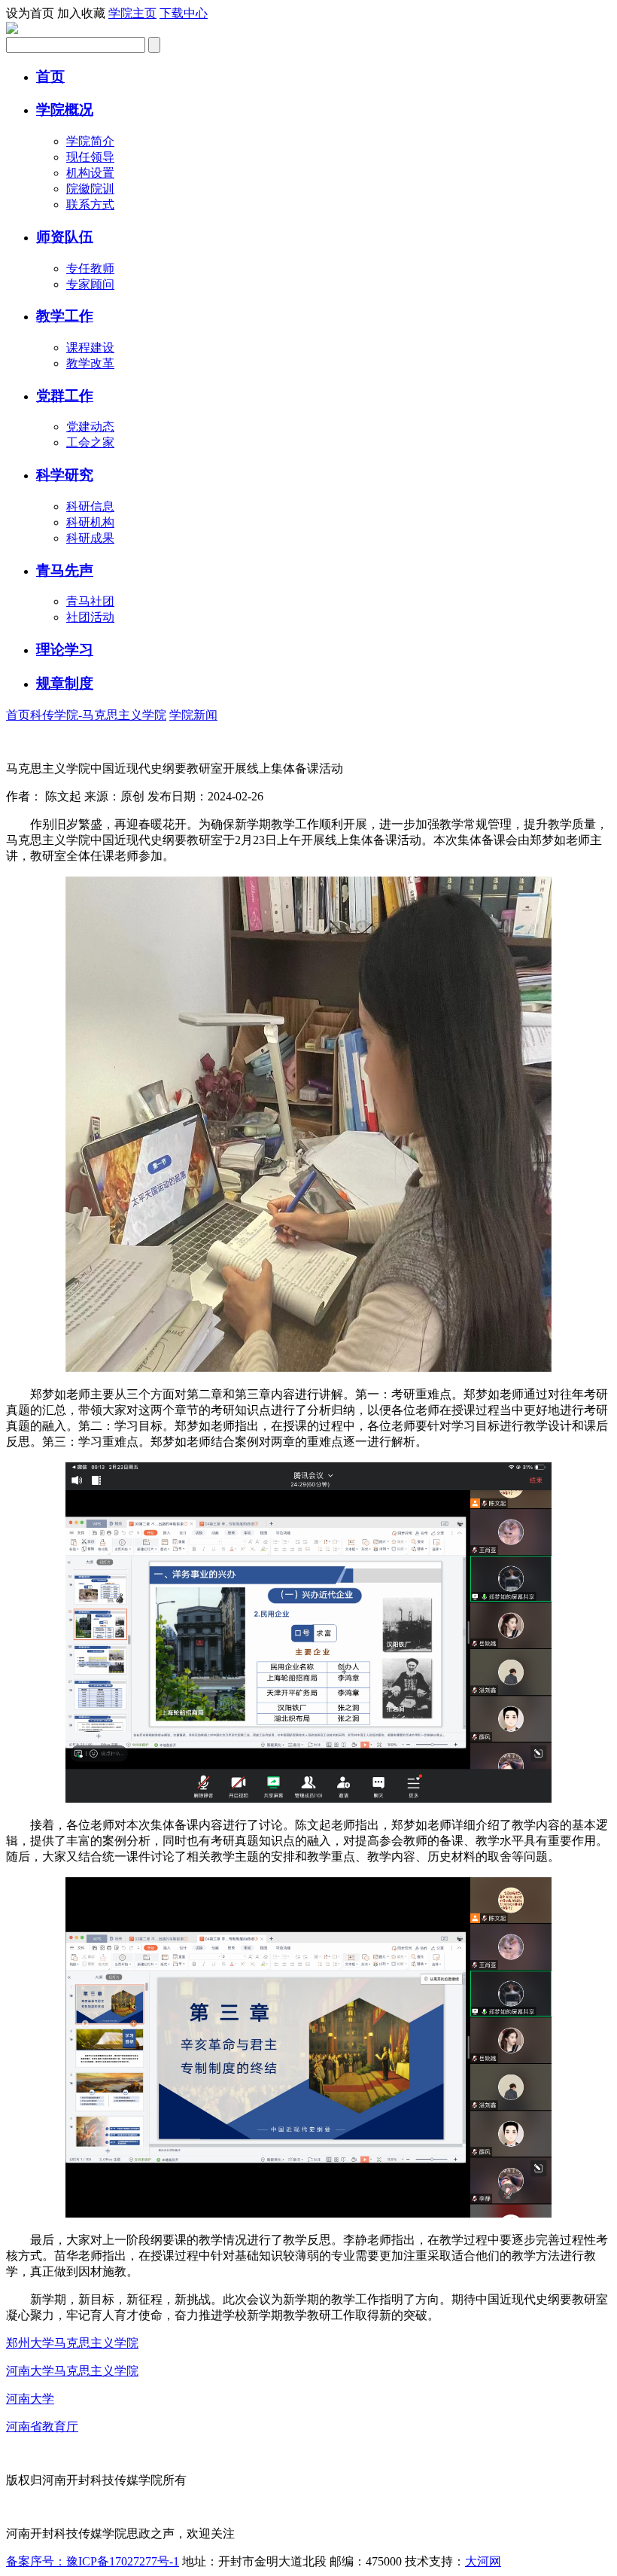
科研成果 (90, 538)
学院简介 (90, 141)
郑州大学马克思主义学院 (72, 2343)
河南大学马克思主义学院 (72, 2371)
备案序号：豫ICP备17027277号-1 (93, 2561)
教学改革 (90, 363)
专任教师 (90, 268)
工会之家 (90, 442)
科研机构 (90, 522)
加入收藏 (81, 13)
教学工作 (65, 316)
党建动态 (90, 427)
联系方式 (90, 204)
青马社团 (90, 601)
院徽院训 (90, 189)
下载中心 (184, 13)
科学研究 (65, 475)
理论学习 (65, 649)
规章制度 (65, 683)
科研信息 (90, 506)
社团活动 (90, 617)
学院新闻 (193, 715)
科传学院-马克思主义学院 (98, 715)
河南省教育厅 (42, 2427)
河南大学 (30, 2399)
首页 (50, 76)
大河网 (483, 2561)
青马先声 (65, 570)
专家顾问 (90, 284)
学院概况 (65, 110)
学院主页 (132, 13)
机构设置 (90, 173)
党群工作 (65, 396)
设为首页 (30, 13)
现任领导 (90, 157)
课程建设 (90, 348)
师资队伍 (65, 237)
